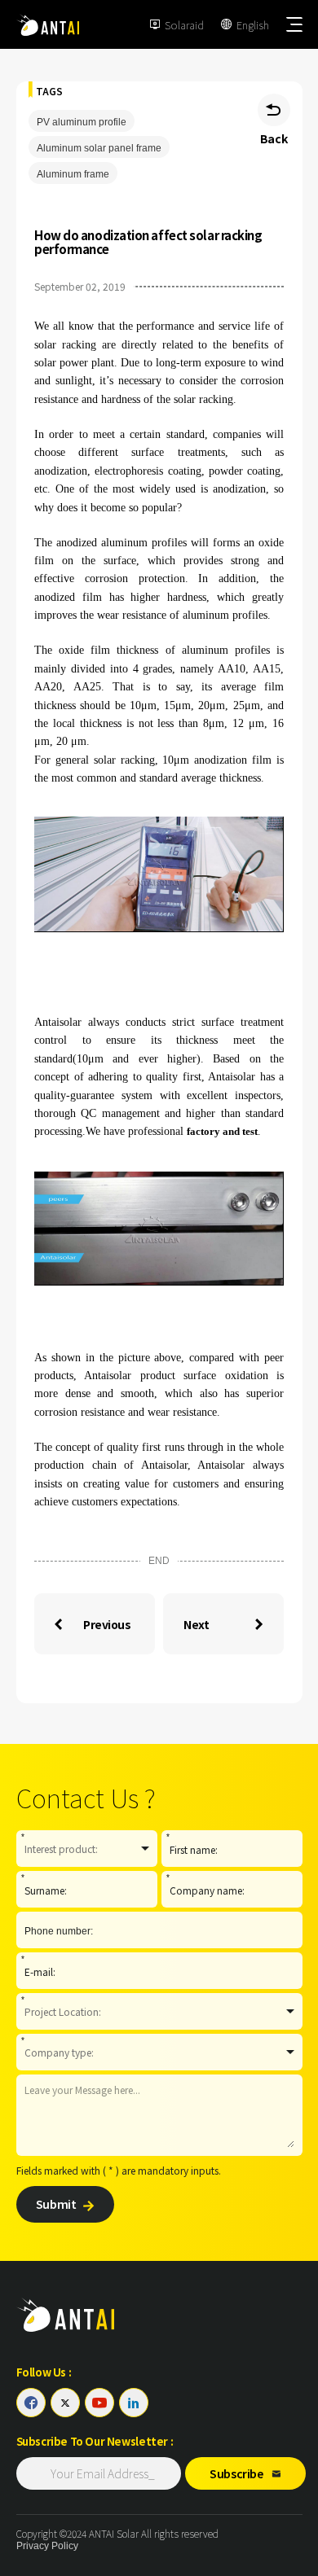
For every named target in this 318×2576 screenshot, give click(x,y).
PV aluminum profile (82, 122)
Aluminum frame (73, 174)
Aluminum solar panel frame (99, 148)
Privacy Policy (47, 2546)
